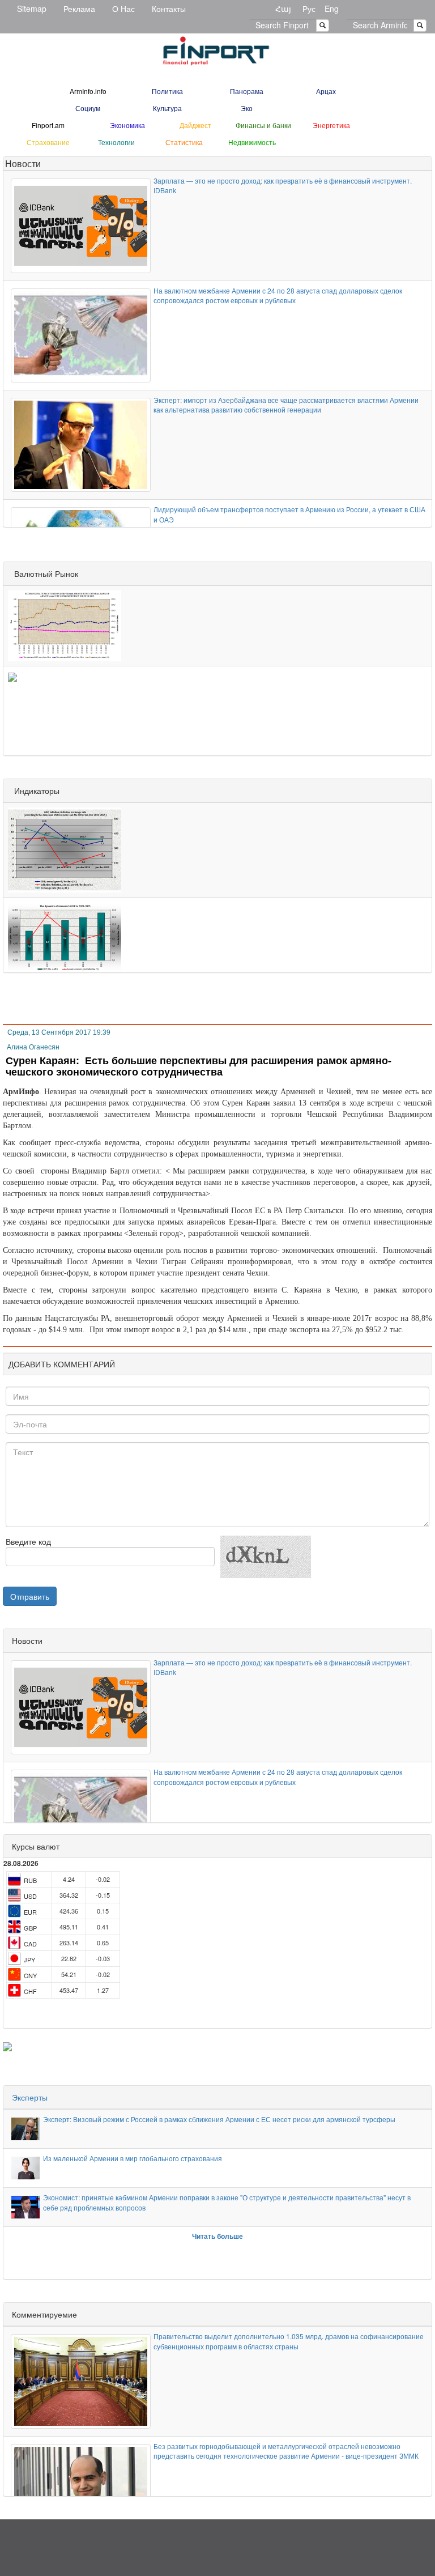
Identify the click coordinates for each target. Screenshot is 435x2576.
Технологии (116, 142)
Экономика (127, 125)
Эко (247, 108)
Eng (332, 8)
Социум (88, 108)
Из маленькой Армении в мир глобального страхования (133, 2158)
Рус (309, 8)
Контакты (169, 8)
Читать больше (217, 2236)
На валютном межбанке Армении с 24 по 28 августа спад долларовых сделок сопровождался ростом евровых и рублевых (278, 295)
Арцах (326, 91)
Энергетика (331, 125)
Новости (23, 163)
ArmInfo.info (88, 91)
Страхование (48, 142)
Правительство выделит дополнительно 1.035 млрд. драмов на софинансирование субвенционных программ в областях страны (289, 2341)
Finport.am (48, 125)
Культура (167, 108)
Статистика (184, 142)
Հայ (283, 8)
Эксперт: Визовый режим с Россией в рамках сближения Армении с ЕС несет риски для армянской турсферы (219, 2119)
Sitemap (32, 8)
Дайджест (195, 125)
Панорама (247, 91)
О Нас (123, 8)
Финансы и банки (263, 125)
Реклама (79, 8)
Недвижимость (252, 142)
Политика (167, 91)
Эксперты (30, 2097)
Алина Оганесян (33, 1047)
